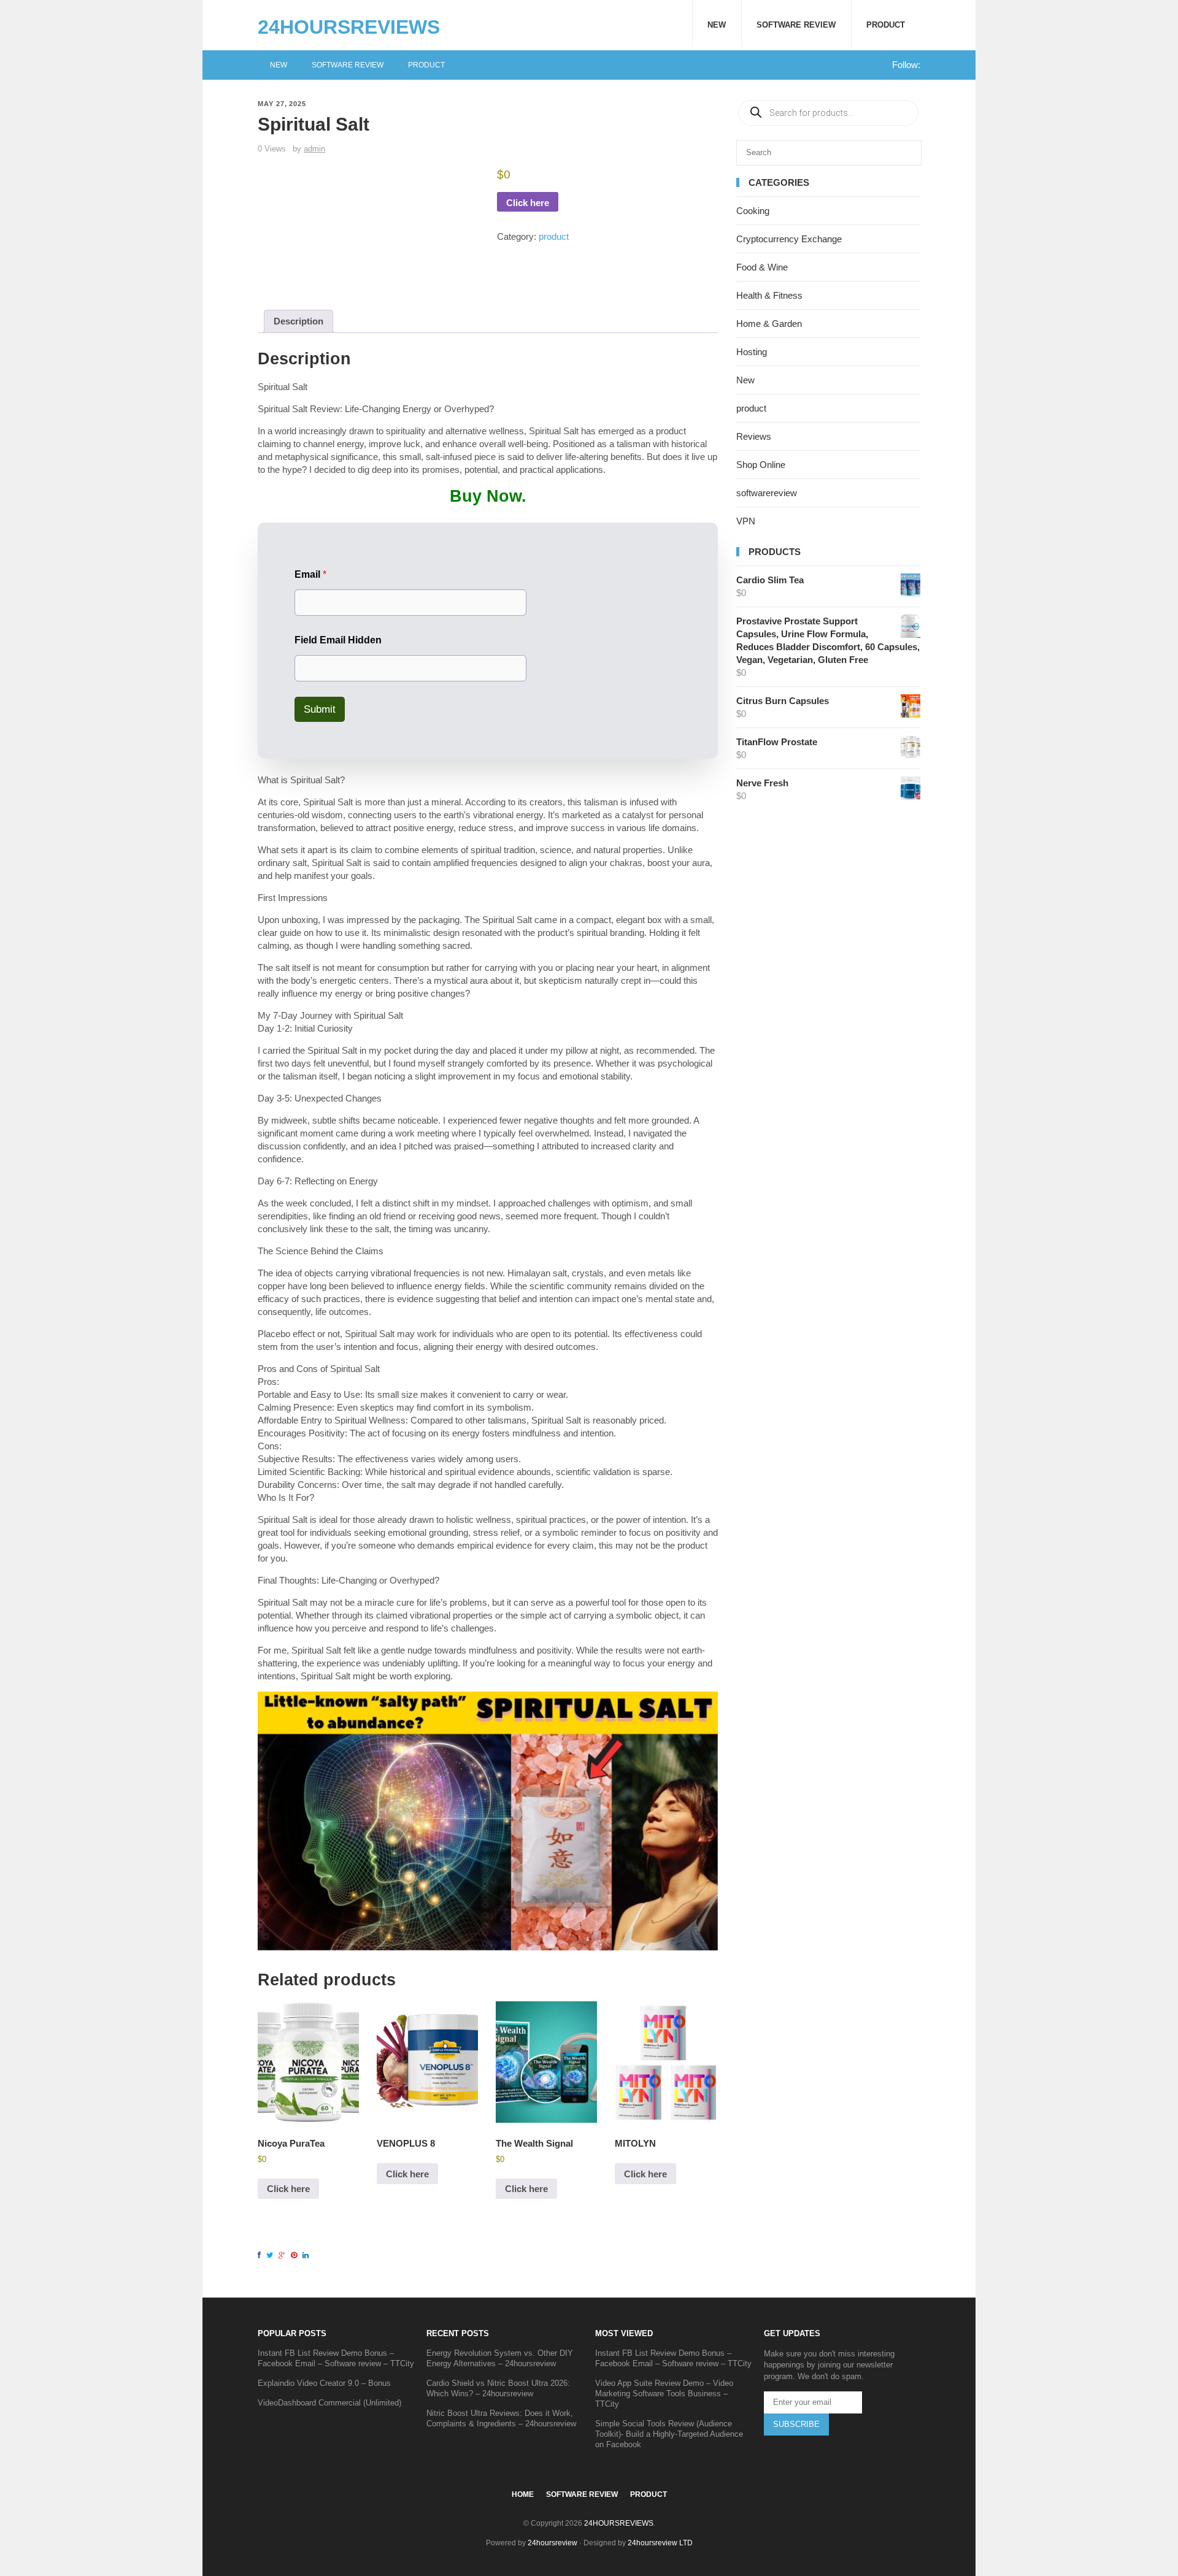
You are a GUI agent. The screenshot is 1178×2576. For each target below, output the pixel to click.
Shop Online (761, 465)
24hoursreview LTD (660, 2543)
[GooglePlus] (284, 2255)
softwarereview (767, 493)
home (523, 2494)
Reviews (754, 436)
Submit (320, 709)
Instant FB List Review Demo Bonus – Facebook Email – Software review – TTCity (336, 2358)
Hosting (752, 352)
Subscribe (796, 2424)
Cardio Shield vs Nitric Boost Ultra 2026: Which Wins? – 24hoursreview (498, 2388)
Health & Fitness (769, 295)
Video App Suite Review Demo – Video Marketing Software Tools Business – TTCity (664, 2394)
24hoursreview (552, 2543)
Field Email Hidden (338, 640)
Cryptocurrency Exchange (789, 239)
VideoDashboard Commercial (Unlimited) (329, 2403)
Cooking (753, 211)
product (554, 236)
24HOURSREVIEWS (349, 27)
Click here (528, 203)
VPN (746, 521)
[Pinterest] (296, 2255)
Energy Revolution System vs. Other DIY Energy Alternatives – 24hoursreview (500, 2358)
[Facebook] (261, 2255)
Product (886, 25)
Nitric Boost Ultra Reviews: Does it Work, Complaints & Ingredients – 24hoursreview (501, 2418)
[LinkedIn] (307, 2255)
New (717, 25)
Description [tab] (298, 321)
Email (310, 574)
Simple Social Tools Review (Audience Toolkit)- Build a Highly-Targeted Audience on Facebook (669, 2434)
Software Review (796, 25)
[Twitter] (271, 2255)
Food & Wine (762, 267)
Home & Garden (769, 324)
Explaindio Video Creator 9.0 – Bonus (324, 2383)
